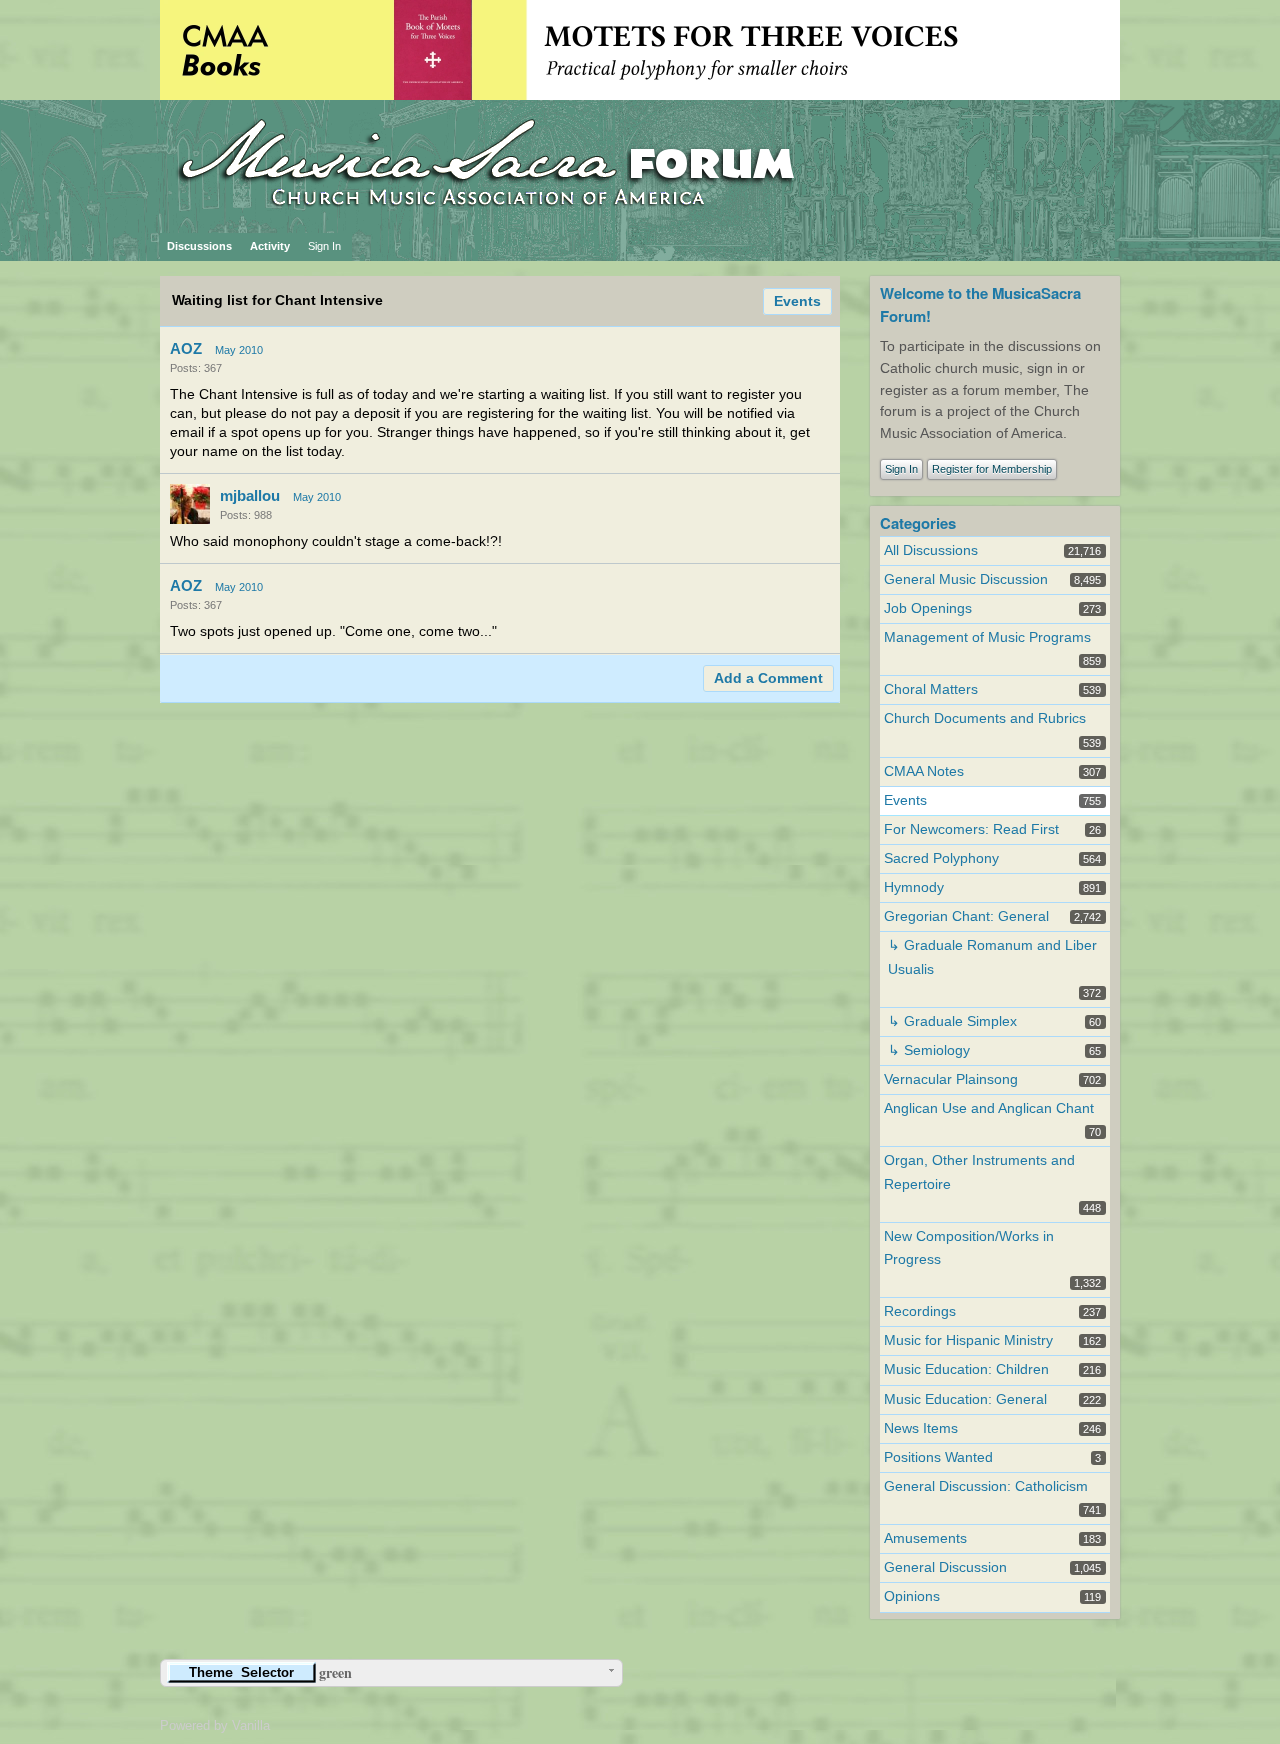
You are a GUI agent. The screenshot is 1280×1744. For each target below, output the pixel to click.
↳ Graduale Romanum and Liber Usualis (992, 957)
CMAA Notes (924, 771)
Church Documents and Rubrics (985, 718)
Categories (918, 523)
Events (797, 301)
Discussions (199, 246)
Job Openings (928, 608)
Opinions (912, 1596)
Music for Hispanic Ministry (968, 1340)
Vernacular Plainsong (951, 1079)
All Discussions (931, 550)
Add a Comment (768, 678)
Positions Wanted (938, 1457)
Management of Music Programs (987, 637)
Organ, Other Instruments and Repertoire (979, 1172)
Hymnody (914, 887)
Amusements (925, 1538)
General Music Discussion (966, 579)
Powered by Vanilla (215, 1725)
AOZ (186, 348)
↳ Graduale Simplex (952, 1021)
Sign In (324, 246)
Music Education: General (965, 1399)
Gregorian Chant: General (966, 916)
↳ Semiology (929, 1050)
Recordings (920, 1311)
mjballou (250, 495)
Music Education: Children (966, 1369)
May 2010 (239, 350)
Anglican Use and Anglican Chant (989, 1108)
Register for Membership (992, 469)
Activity (270, 246)
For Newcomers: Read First (971, 829)
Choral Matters (931, 689)
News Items (921, 1428)
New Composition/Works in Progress (969, 1248)
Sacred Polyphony (941, 858)
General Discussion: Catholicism (986, 1486)
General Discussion (945, 1567)
